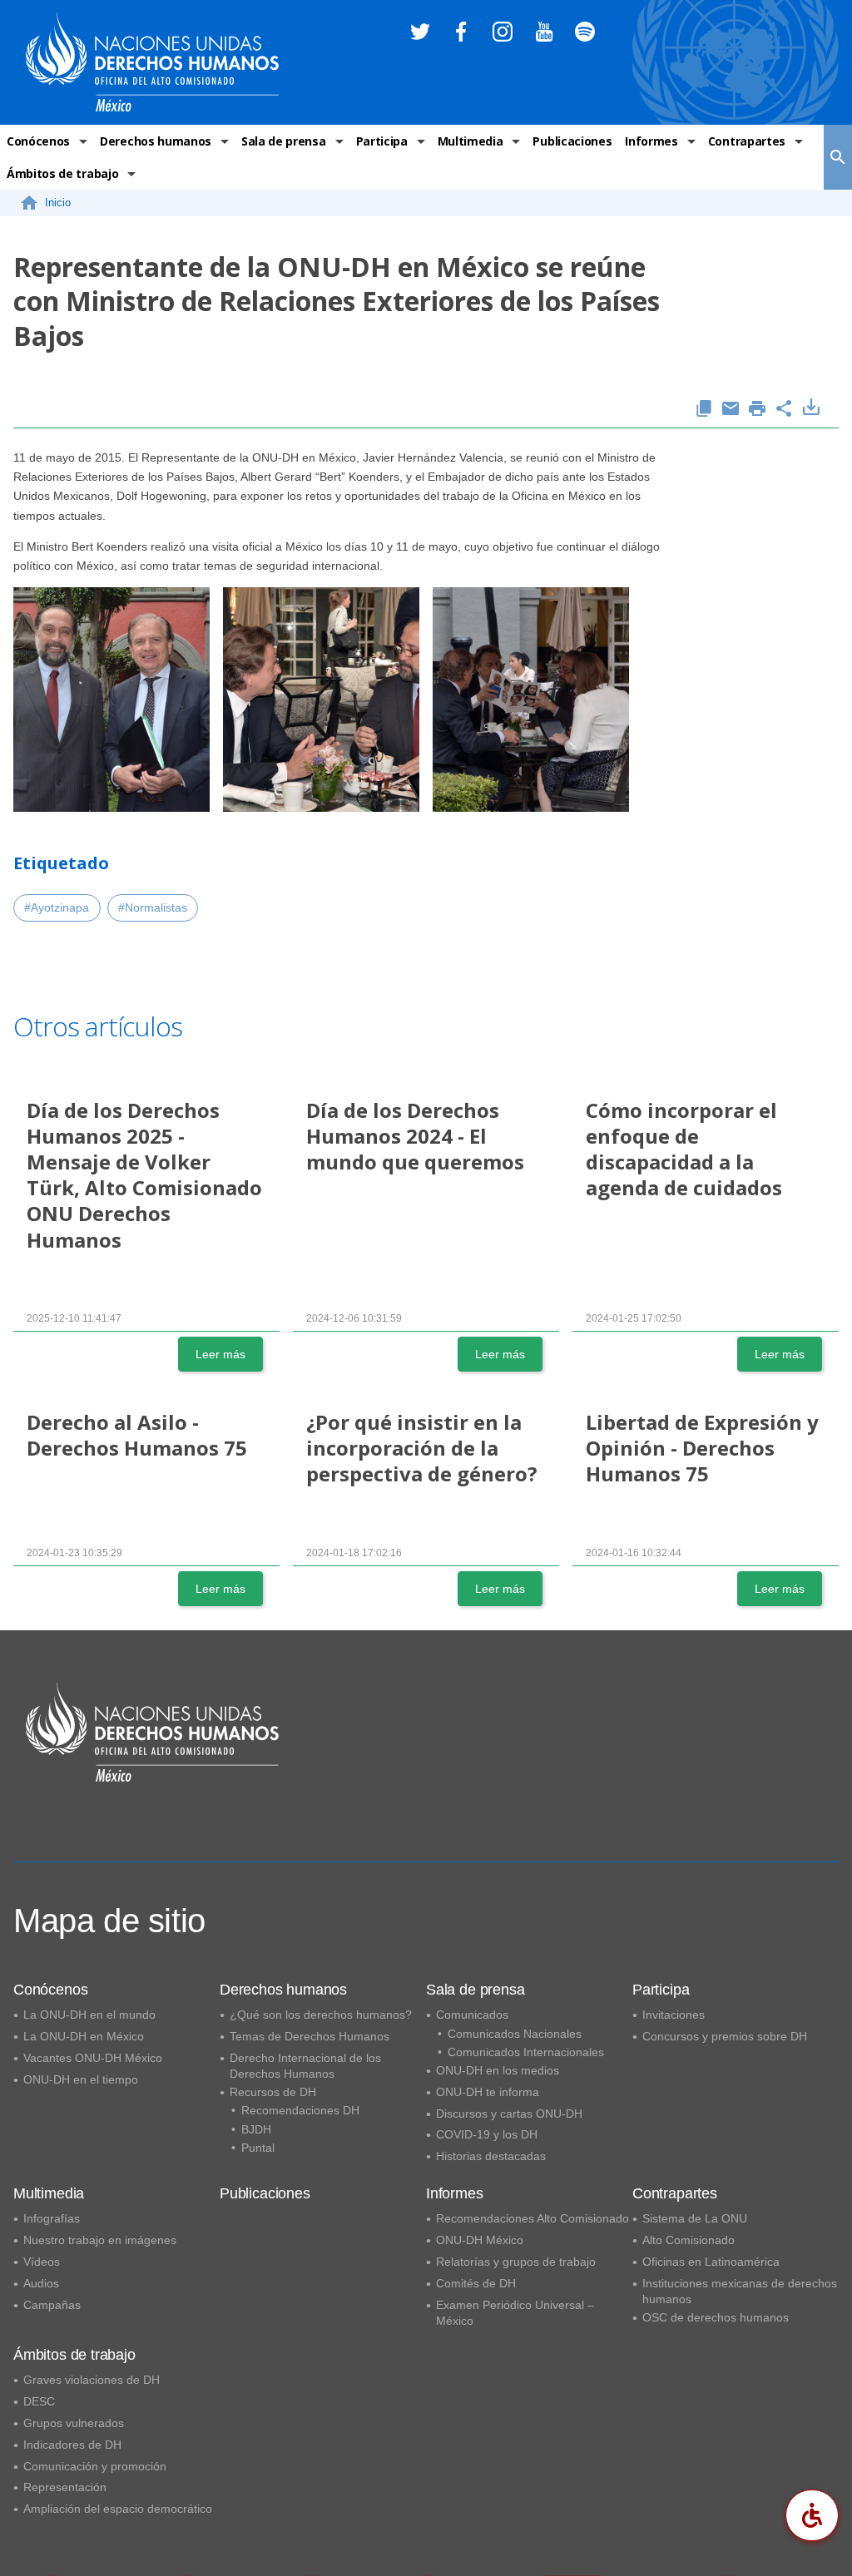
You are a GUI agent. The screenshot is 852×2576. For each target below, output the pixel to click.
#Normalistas (153, 907)
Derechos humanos (156, 141)
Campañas (52, 2305)
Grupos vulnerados (74, 2423)
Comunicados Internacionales (526, 2052)
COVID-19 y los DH (487, 2134)
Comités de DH (476, 2283)
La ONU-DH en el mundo (89, 2015)
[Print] (757, 410)
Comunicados (472, 2015)
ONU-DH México (480, 2240)
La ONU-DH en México (84, 2036)
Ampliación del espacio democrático (118, 2509)
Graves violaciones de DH (92, 2380)
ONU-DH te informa (488, 2092)
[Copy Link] (704, 410)
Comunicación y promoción (95, 2466)
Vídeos (42, 2262)
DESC (39, 2401)
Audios (41, 2283)
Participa (382, 141)
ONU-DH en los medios (498, 2070)
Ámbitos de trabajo (62, 173)
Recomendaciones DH (300, 2110)
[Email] (731, 410)
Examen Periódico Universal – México (515, 2313)
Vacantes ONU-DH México (93, 2058)
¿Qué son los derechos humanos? (321, 2015)
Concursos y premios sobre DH (725, 2036)
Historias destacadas (491, 2156)
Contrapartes (747, 141)
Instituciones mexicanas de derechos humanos (740, 2291)
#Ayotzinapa (57, 907)
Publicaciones (572, 141)
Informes (651, 141)
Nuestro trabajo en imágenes (100, 2240)
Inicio (58, 203)
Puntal (258, 2148)
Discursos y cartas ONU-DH (509, 2114)
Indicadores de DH (72, 2445)
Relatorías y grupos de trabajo (516, 2262)
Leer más (220, 1354)
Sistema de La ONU (695, 2218)
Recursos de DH (273, 2092)
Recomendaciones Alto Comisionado (532, 2218)
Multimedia (471, 141)
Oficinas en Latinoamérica (711, 2262)
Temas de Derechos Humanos (310, 2036)
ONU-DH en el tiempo (81, 2079)
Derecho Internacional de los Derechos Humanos (305, 2066)
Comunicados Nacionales (515, 2034)
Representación (65, 2487)
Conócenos (38, 141)
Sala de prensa (284, 141)
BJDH (256, 2129)
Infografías (52, 2218)
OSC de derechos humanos (716, 2317)
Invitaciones (674, 2015)
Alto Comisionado (689, 2240)
